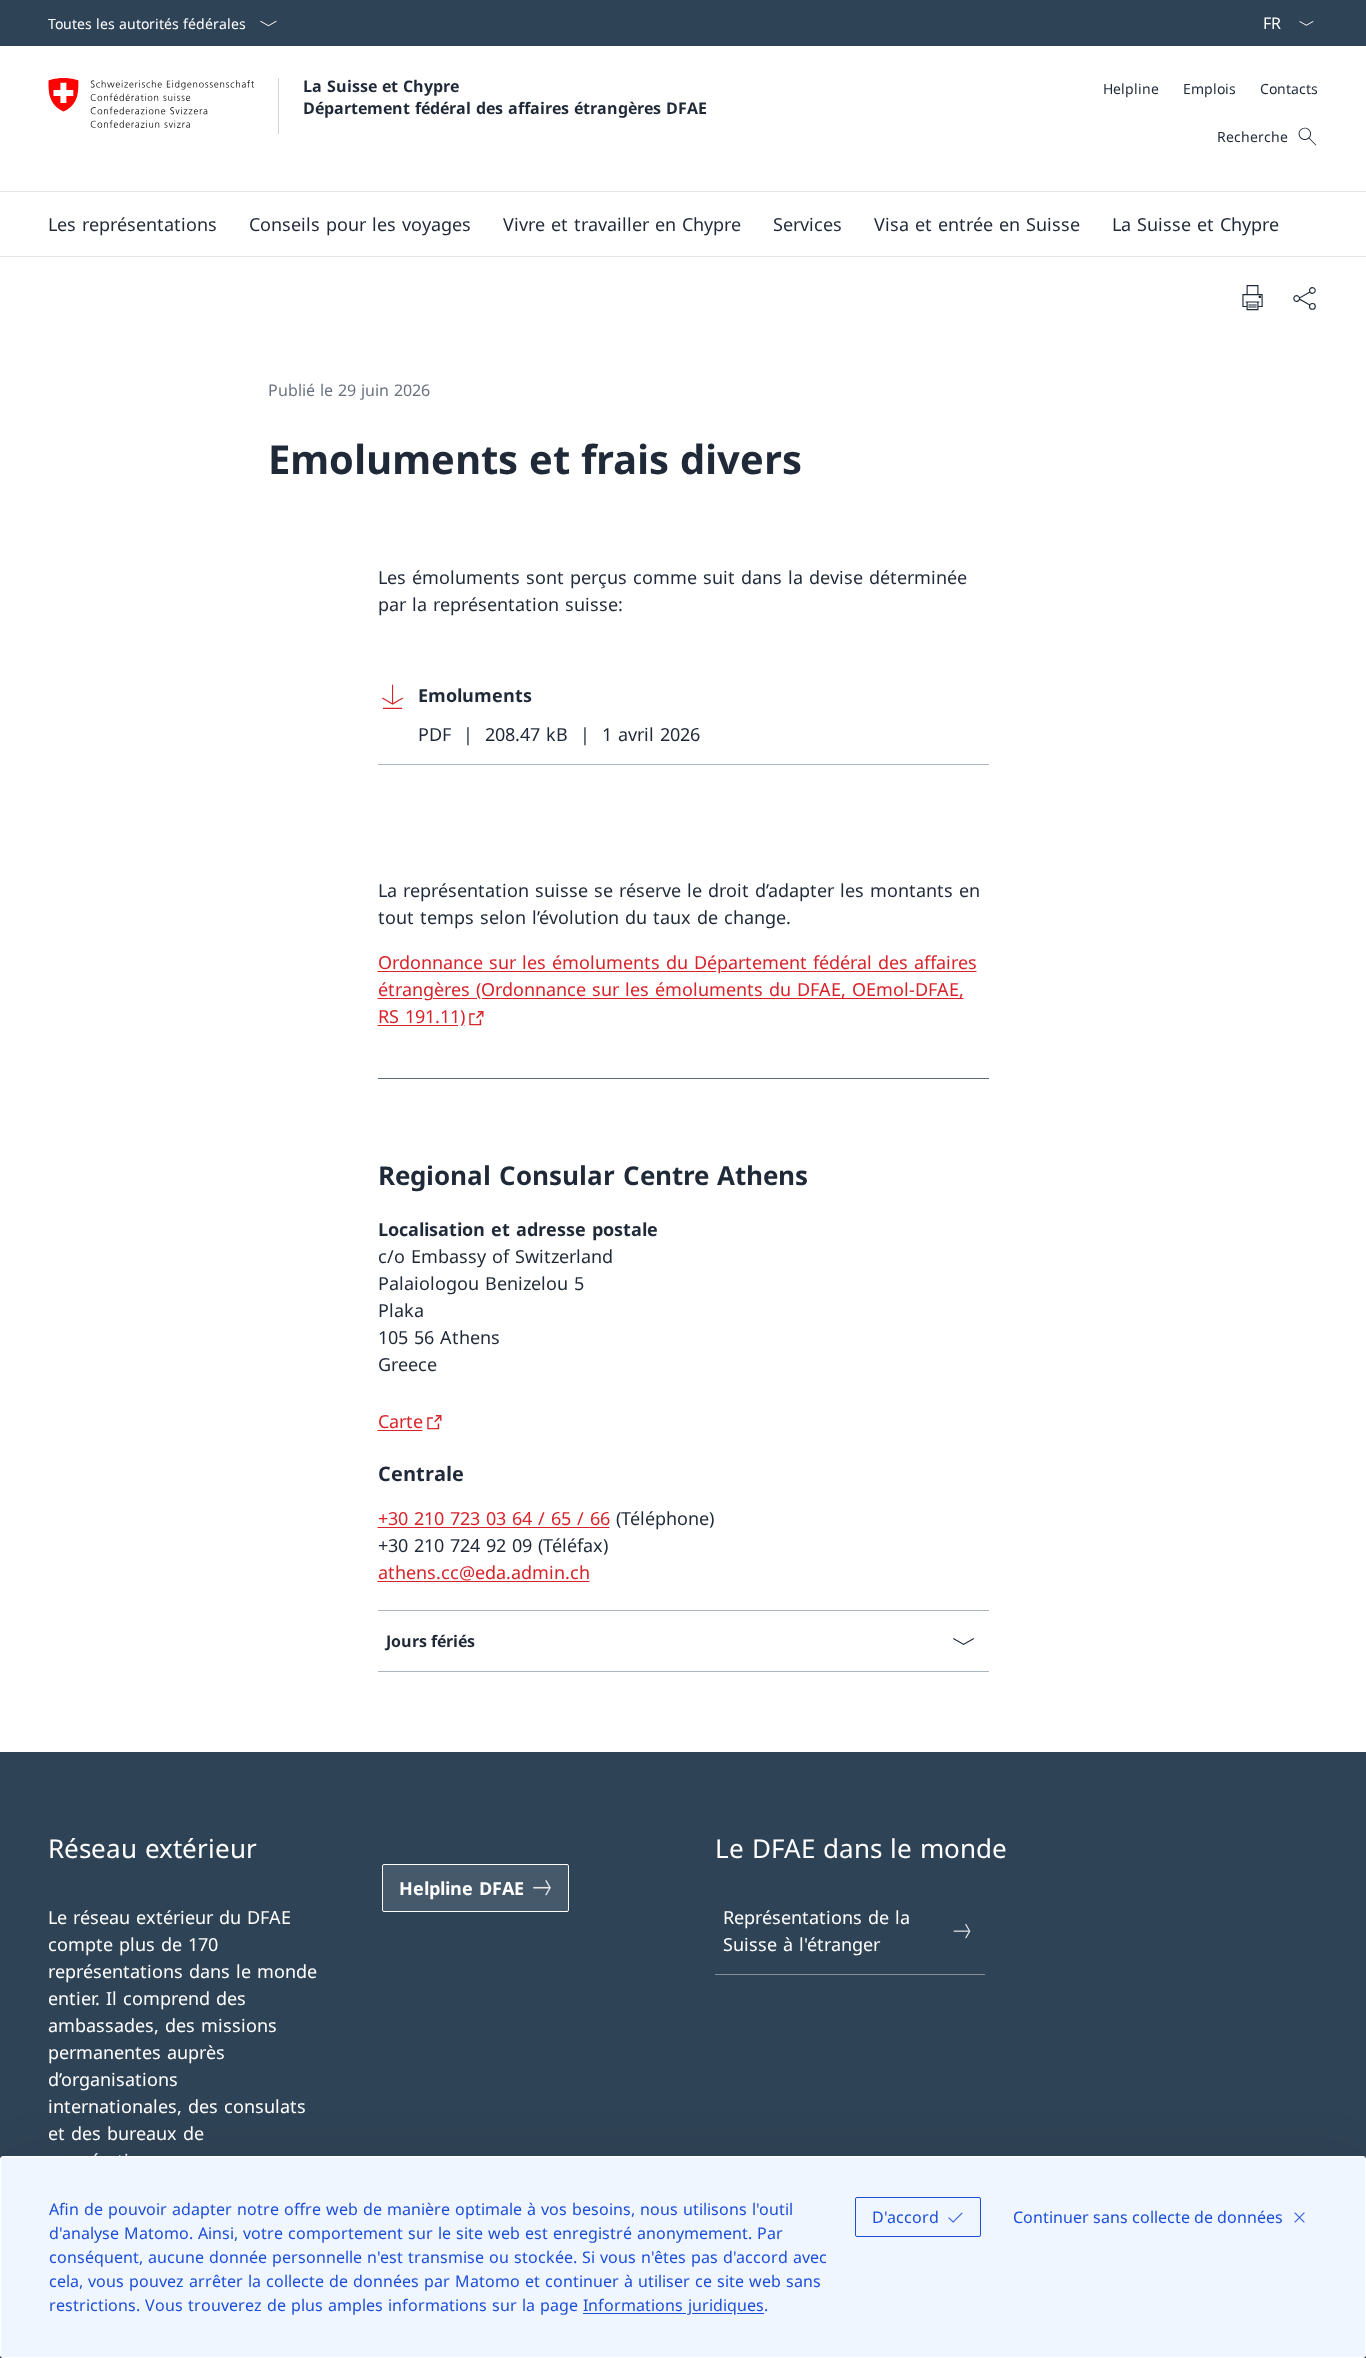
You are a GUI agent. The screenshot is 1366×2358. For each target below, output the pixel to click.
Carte (400, 1421)
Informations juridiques (673, 2305)
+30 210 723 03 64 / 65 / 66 (494, 1518)
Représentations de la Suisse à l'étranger (816, 1930)
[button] (132, 224)
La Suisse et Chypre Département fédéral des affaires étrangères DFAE (505, 97)
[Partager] (1304, 297)
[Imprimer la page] (1252, 297)
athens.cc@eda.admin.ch (484, 1572)
